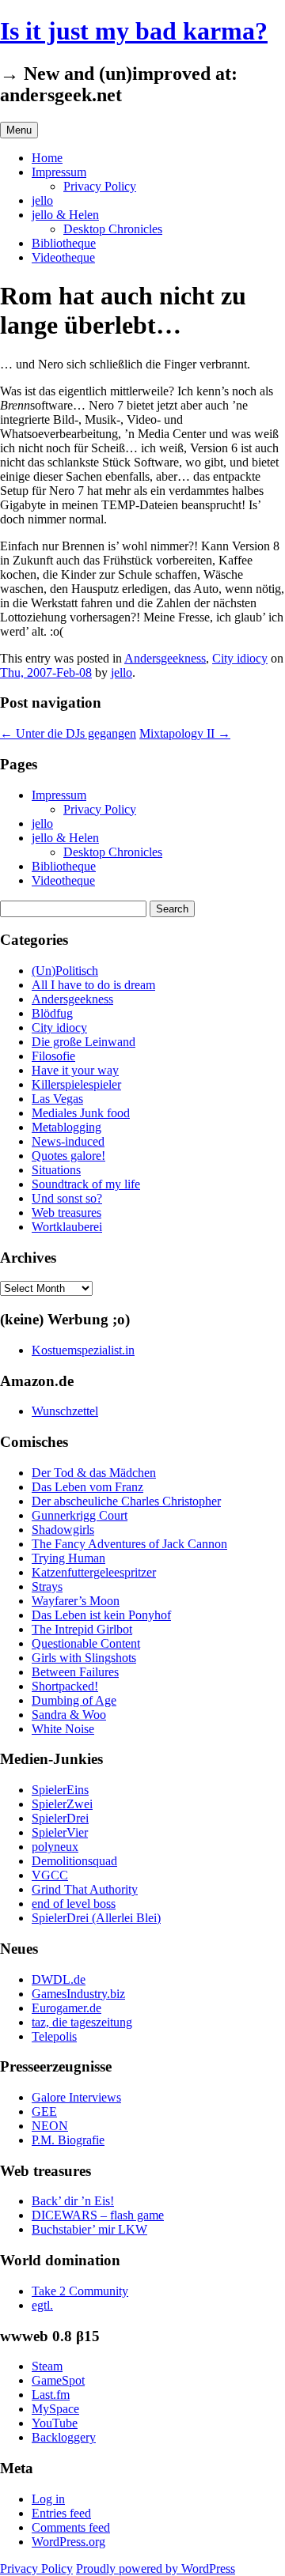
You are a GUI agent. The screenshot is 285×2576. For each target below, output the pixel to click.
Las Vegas (57, 1099)
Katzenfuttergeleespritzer (94, 1572)
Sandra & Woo (69, 1715)
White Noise (63, 1729)
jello (42, 200)
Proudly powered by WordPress (156, 2568)
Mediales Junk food (81, 1113)
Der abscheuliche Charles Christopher (126, 1501)
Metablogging (66, 1127)
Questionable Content (86, 1643)
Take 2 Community (80, 2291)
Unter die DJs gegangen (68, 733)
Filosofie (53, 1056)
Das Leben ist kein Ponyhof (101, 1615)
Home (47, 158)
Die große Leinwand (84, 1042)
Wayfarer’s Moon (76, 1601)
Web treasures (66, 1212)
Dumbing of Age (74, 1700)
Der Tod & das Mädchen (94, 1473)
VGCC (50, 1875)
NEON (50, 2126)
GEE (44, 2111)
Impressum (59, 172)
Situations (56, 1170)
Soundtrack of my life (86, 1184)
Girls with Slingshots (84, 1658)
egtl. (42, 2305)
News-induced (68, 1141)
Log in (48, 2499)
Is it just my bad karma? (134, 31)
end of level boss (74, 1904)
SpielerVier (60, 1832)
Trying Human (68, 1558)
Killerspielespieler (76, 1084)
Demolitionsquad (74, 1861)
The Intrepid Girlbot (82, 1629)
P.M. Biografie (68, 2140)
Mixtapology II (185, 733)
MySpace (55, 2409)
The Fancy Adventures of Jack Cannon (129, 1544)
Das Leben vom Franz (87, 1487)
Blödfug (52, 1013)
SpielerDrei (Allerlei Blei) (96, 1918)
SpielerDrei (60, 1818)
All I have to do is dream (93, 985)
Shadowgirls (63, 1530)
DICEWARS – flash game (98, 2215)
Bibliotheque (64, 243)
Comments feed (71, 2527)
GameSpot (58, 2380)
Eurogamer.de (66, 2008)
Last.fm (51, 2395)
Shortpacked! (65, 1686)
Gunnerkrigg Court (80, 1515)
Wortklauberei (67, 1227)
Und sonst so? (67, 1198)
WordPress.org (68, 2542)
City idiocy (240, 658)
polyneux (55, 1847)
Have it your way (75, 1070)
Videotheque (63, 257)
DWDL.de (59, 1979)
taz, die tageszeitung (82, 2022)
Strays (47, 1586)
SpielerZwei (62, 1804)
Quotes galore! (68, 1156)
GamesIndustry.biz (78, 1994)
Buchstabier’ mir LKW (89, 2229)
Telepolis (54, 2036)
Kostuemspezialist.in (83, 1350)
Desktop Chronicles (113, 229)
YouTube (55, 2423)
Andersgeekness (165, 658)
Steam (47, 2366)
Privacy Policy (100, 186)
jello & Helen (65, 215)
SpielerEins (60, 1790)
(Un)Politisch (65, 971)
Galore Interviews (76, 2097)
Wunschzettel (65, 1411)
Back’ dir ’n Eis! (73, 2201)
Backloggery (64, 2437)
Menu (19, 130)
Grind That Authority (85, 1889)
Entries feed (61, 2513)
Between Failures (75, 1672)
